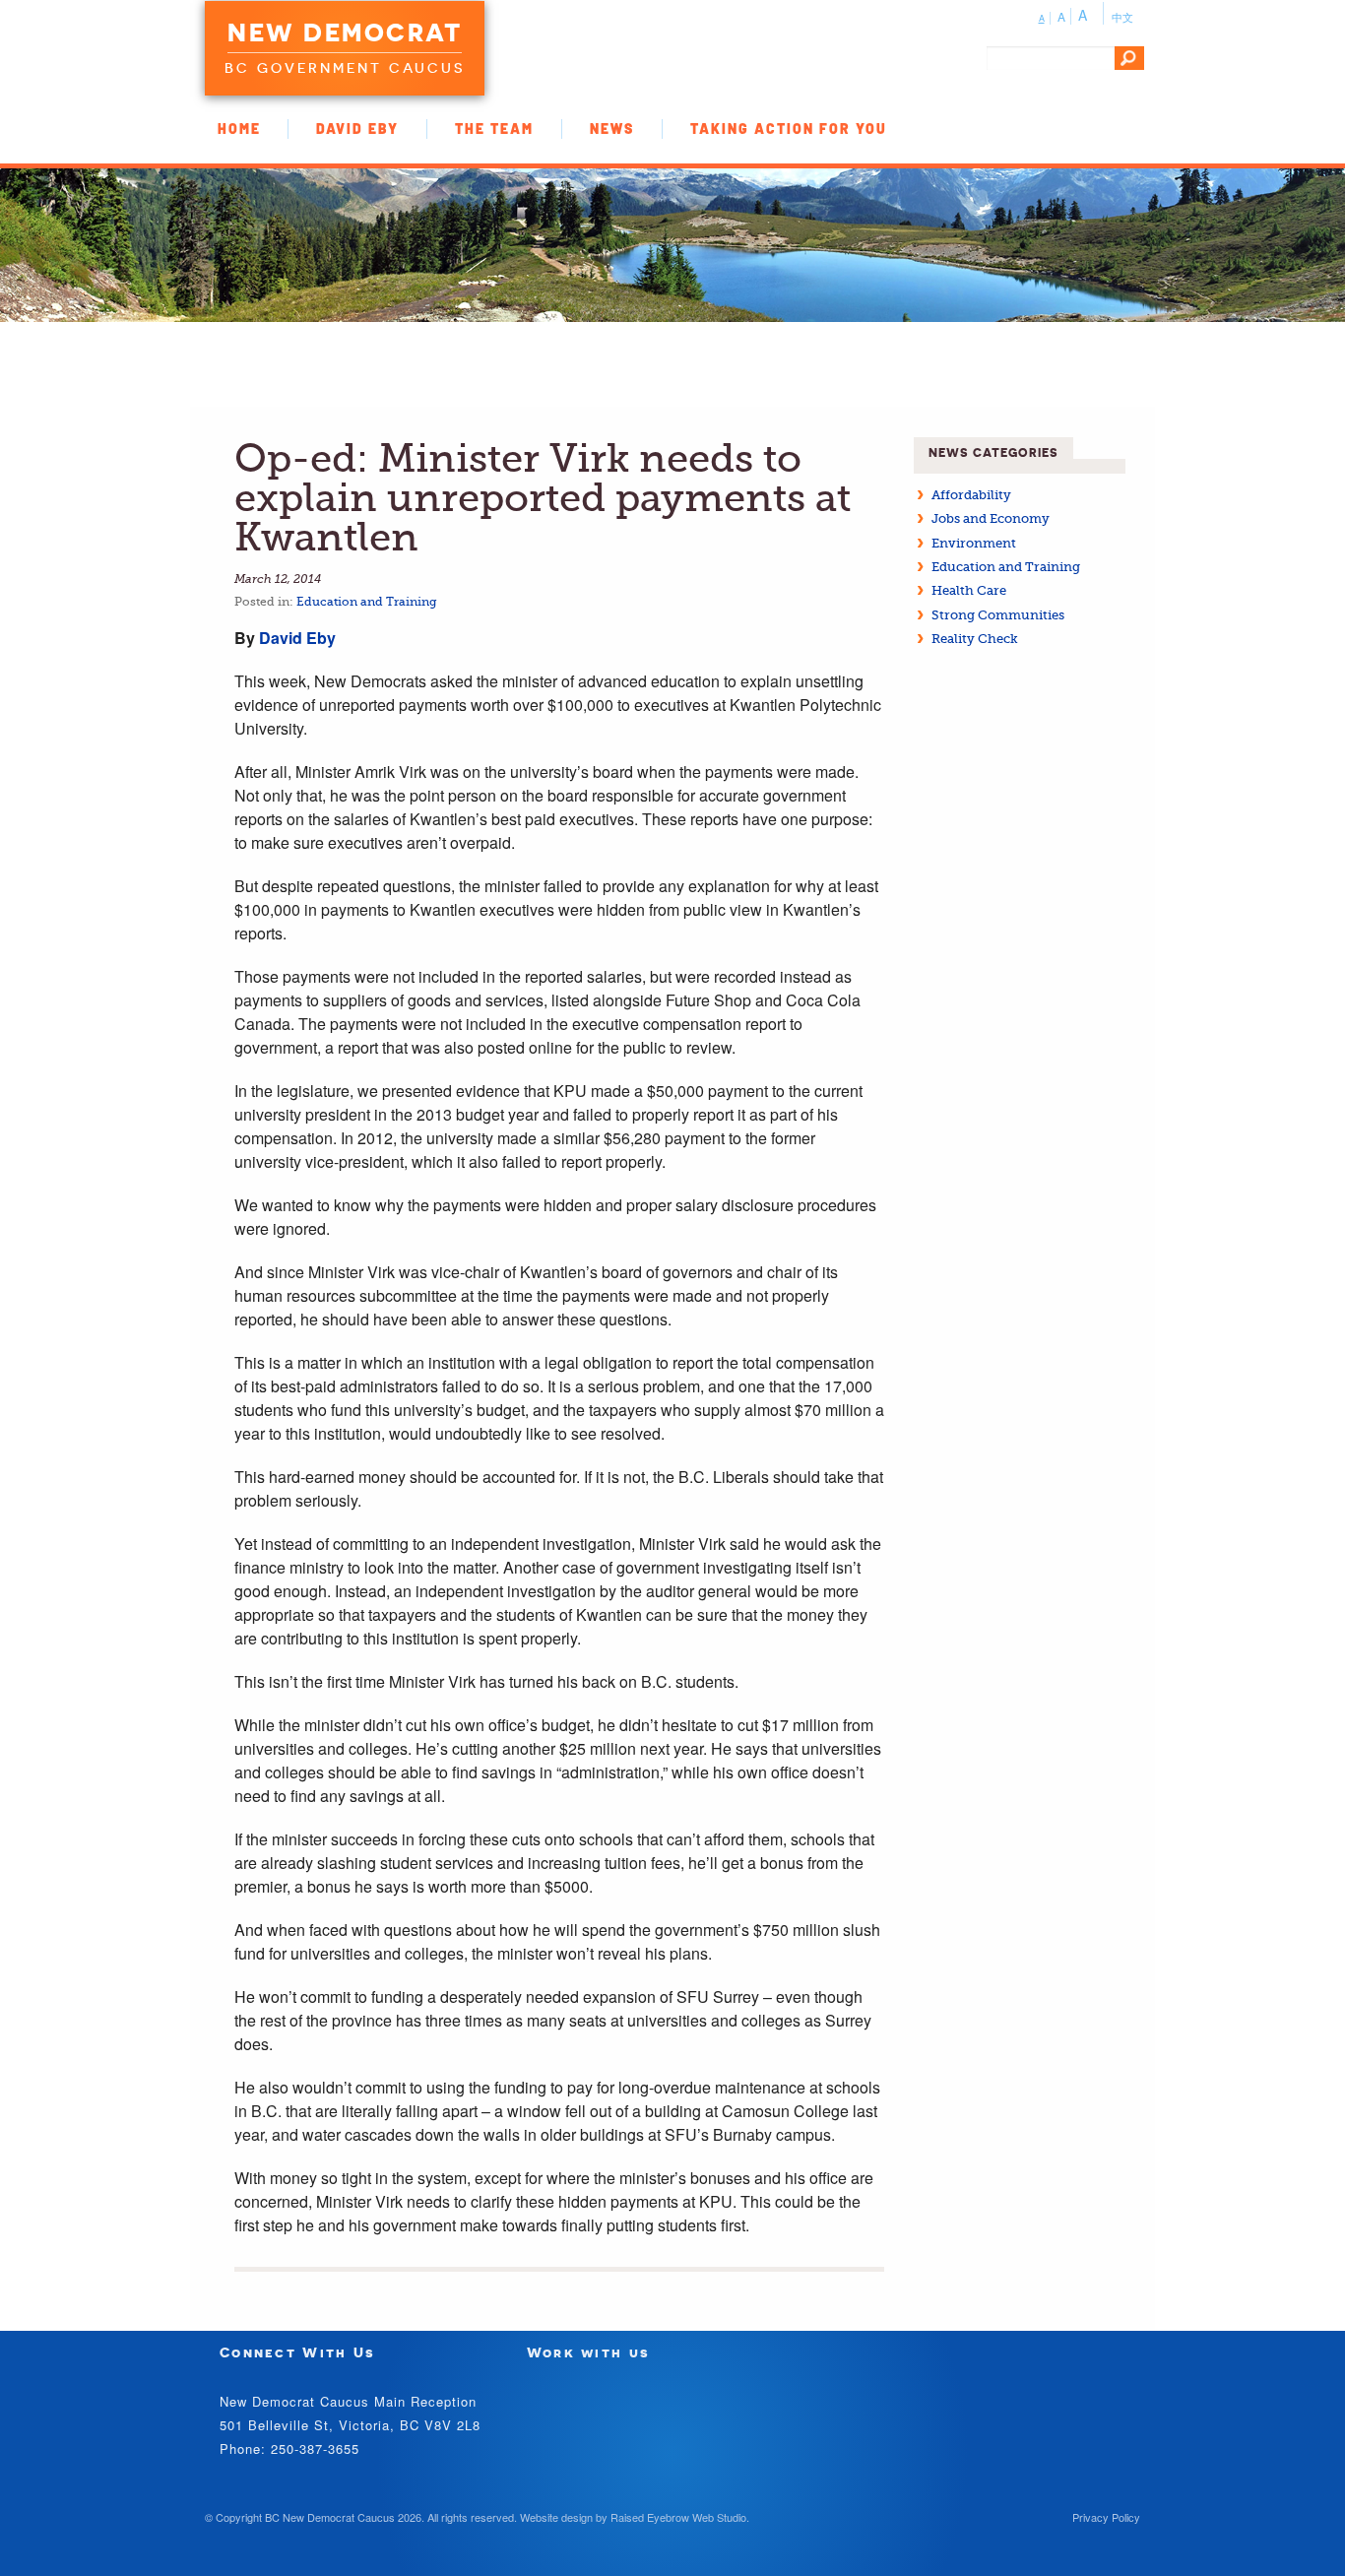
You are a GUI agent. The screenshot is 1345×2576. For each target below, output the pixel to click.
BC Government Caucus (345, 68)
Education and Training (367, 602)
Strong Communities (998, 615)
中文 (1122, 17)
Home (239, 129)
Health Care (969, 590)
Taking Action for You (789, 129)
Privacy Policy (1106, 2517)
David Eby (357, 129)
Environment (974, 543)
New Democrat (345, 32)
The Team (494, 129)
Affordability (971, 495)
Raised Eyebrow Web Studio (678, 2517)
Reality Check (975, 639)
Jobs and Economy (991, 518)
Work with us (589, 2352)
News (612, 129)
